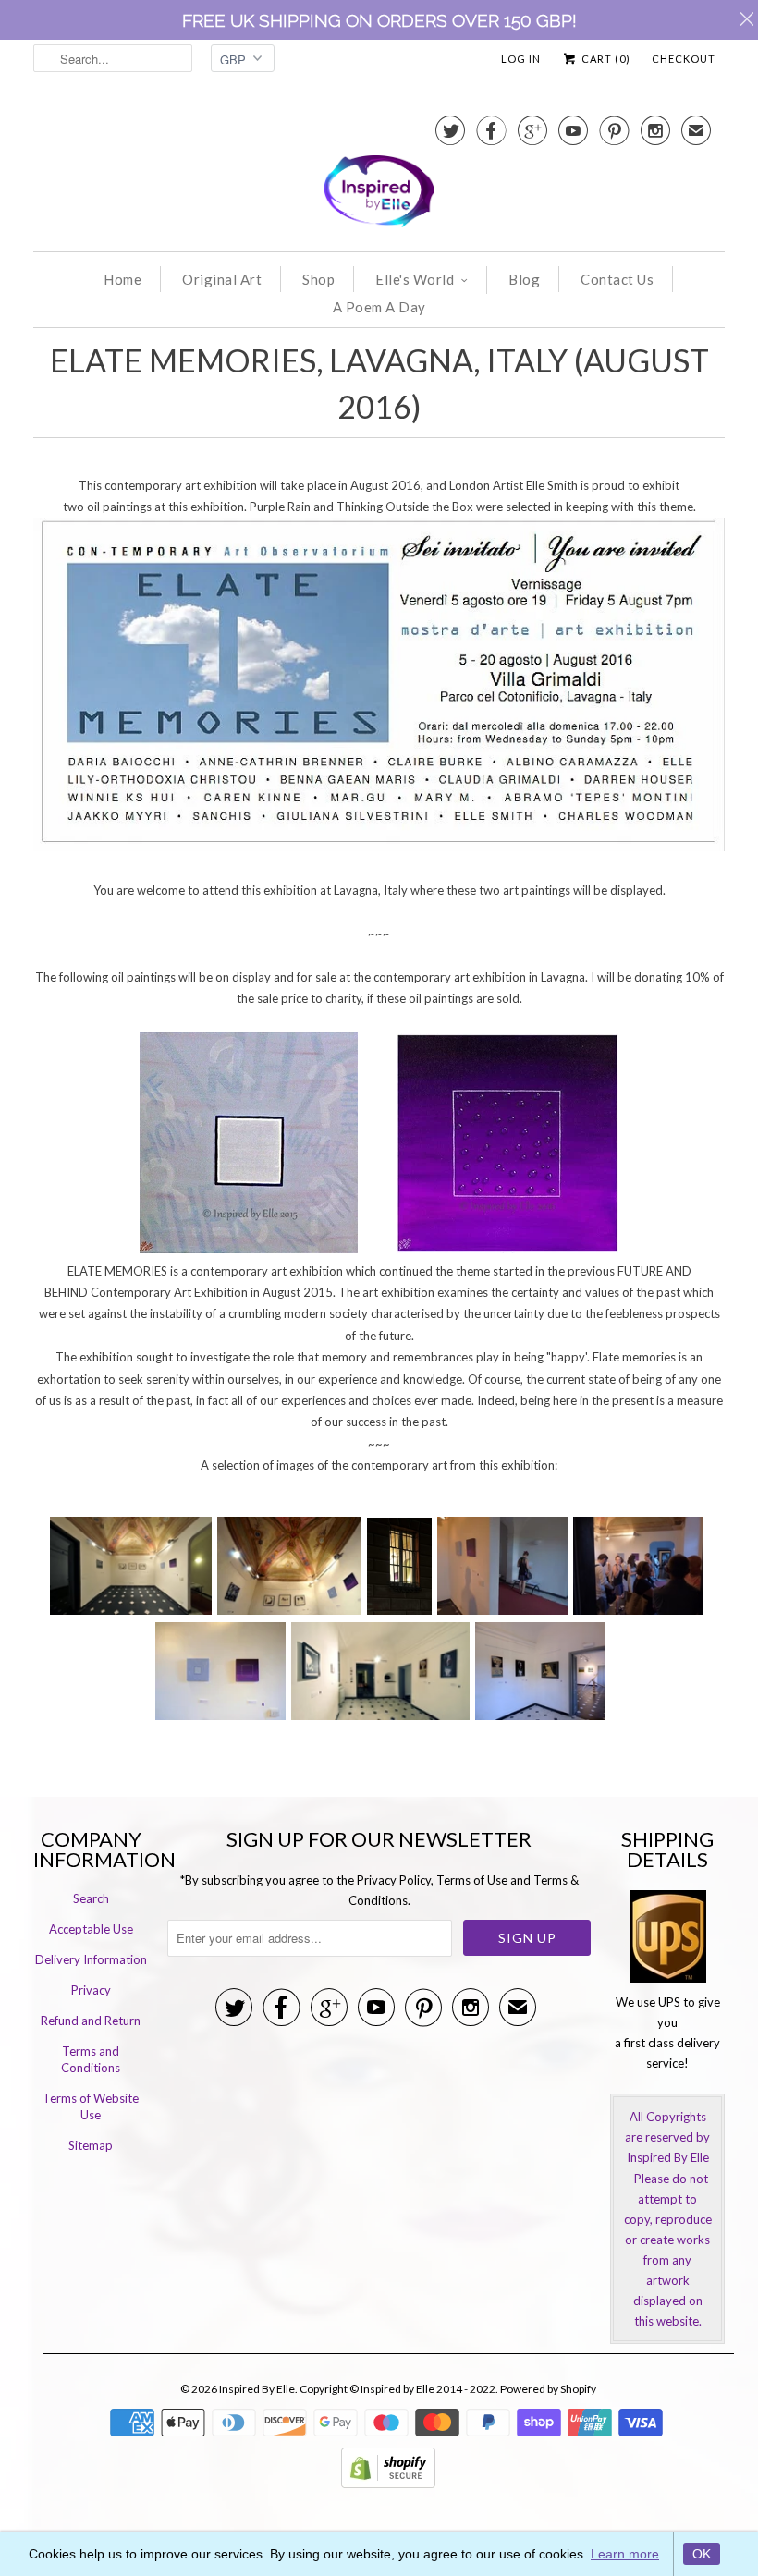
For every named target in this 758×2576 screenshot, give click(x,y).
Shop (318, 279)
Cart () (605, 59)
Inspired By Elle (257, 2389)
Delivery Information (91, 1959)
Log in (521, 59)
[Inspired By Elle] (379, 173)
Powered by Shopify (548, 2389)
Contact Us (617, 279)
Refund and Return (91, 2021)
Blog (524, 279)
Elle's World (415, 279)
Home (122, 279)
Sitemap (91, 2145)
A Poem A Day (379, 307)
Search (91, 1898)
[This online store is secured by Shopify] (388, 2484)
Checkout (684, 59)
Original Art (222, 279)
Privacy (91, 1990)
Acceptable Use (91, 1929)
